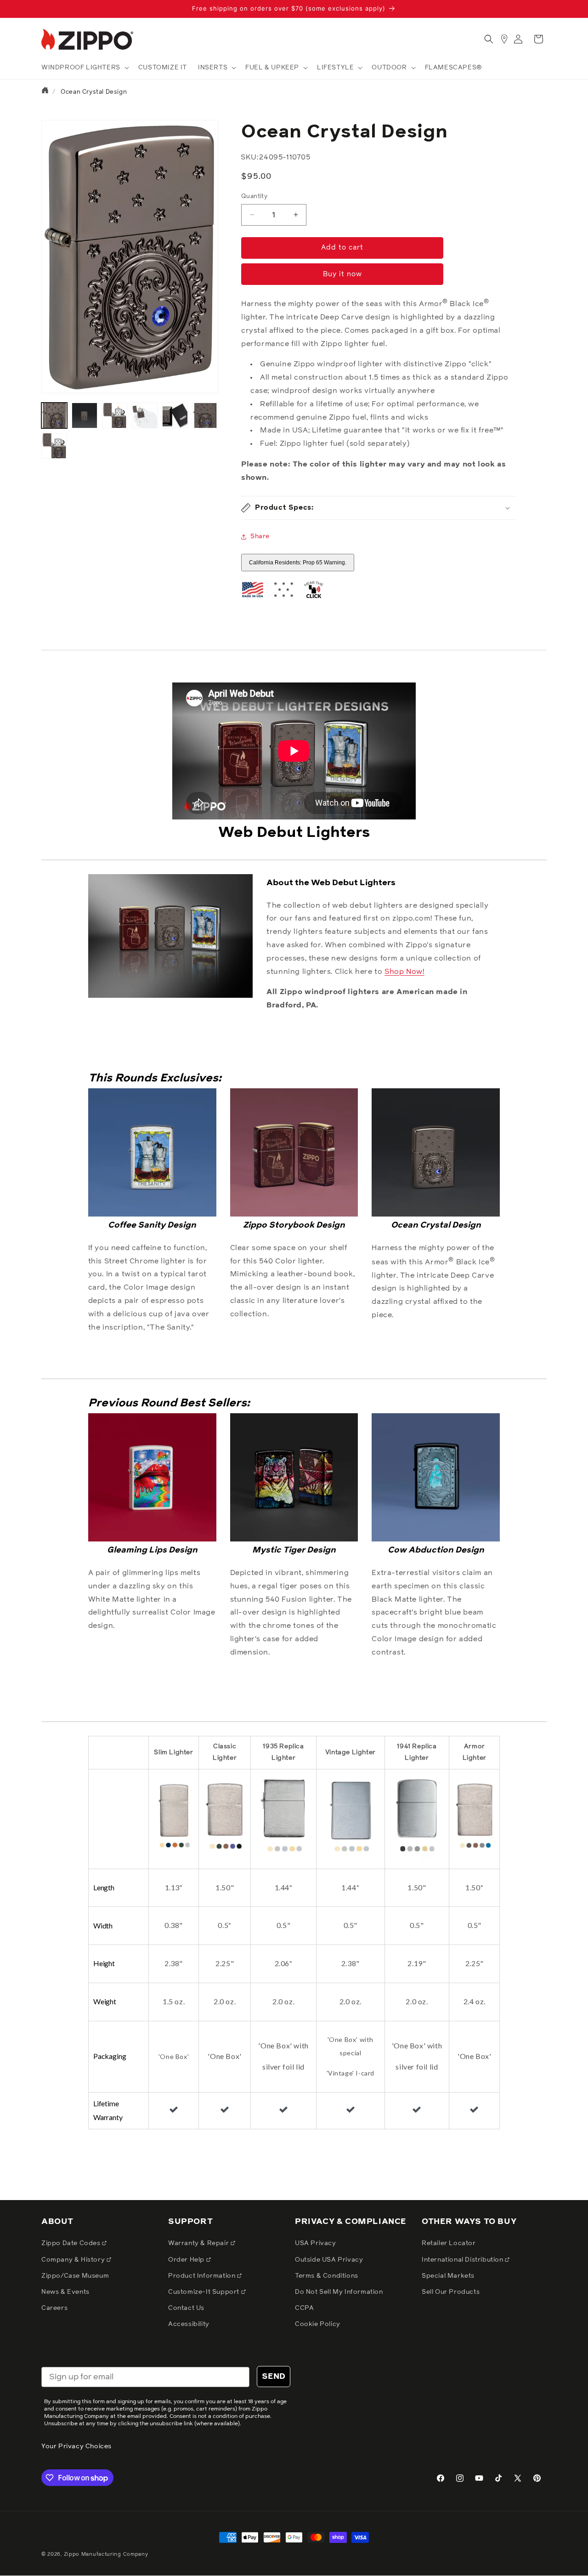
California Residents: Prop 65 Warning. (298, 563)
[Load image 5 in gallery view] (175, 415)
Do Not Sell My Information (339, 2292)
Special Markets (448, 2276)
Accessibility (189, 2324)
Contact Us (186, 2308)
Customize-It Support (205, 2292)
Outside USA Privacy (329, 2260)
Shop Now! (404, 972)
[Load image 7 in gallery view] (54, 446)
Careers (54, 2308)
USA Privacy (316, 2243)
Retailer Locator (449, 2243)
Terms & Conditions (327, 2276)
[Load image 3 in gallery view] (115, 415)
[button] (84, 68)
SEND (274, 2377)
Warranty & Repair (199, 2243)
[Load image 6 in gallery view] (205, 415)
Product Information (203, 2276)
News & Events (65, 2292)
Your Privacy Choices (76, 2446)
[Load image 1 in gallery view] (54, 415)
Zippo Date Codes (72, 2243)
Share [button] (260, 536)
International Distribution (463, 2260)
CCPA (304, 2308)
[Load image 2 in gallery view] (85, 415)
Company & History (74, 2260)
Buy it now (342, 274)
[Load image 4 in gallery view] (145, 415)
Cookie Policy (318, 2324)
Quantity (254, 196)
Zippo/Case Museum (75, 2276)
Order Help (187, 2260)
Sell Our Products (451, 2292)
